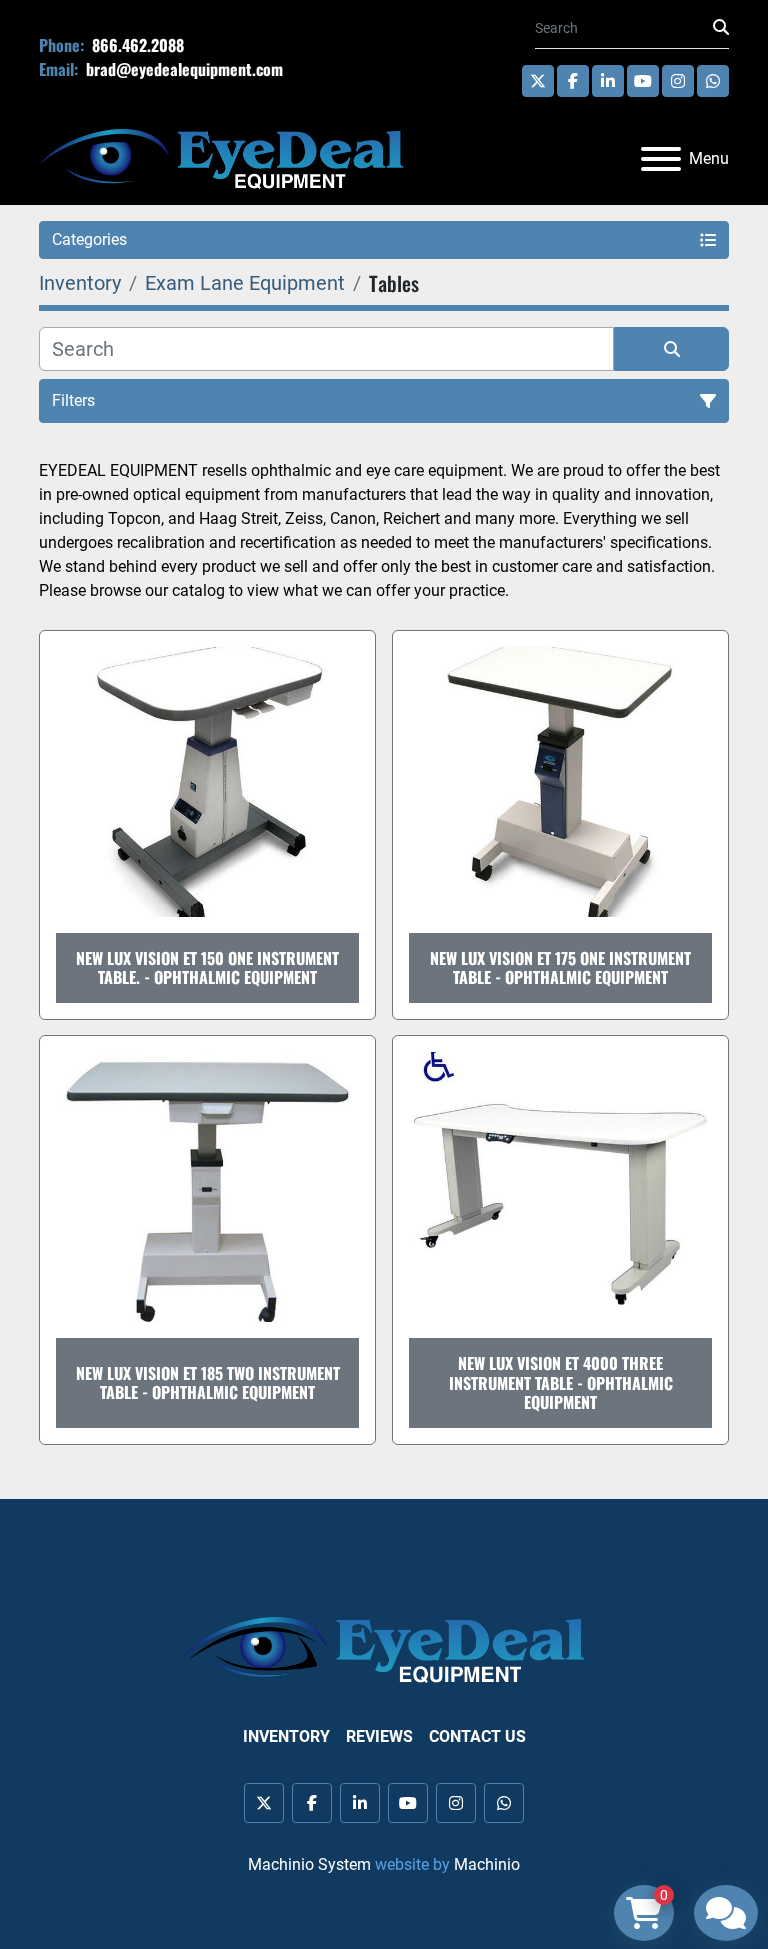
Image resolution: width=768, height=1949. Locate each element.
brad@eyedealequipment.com (182, 69)
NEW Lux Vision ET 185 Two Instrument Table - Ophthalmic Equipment (208, 1382)
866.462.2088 (136, 45)
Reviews (379, 1736)
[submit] (721, 28)
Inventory (286, 1736)
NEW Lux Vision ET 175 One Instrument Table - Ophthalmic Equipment (560, 967)
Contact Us (477, 1736)
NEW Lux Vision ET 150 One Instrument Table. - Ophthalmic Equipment (207, 967)
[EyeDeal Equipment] (384, 1648)
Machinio (487, 1864)
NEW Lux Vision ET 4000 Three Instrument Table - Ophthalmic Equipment (561, 1382)
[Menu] (661, 159)
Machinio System (309, 1864)
